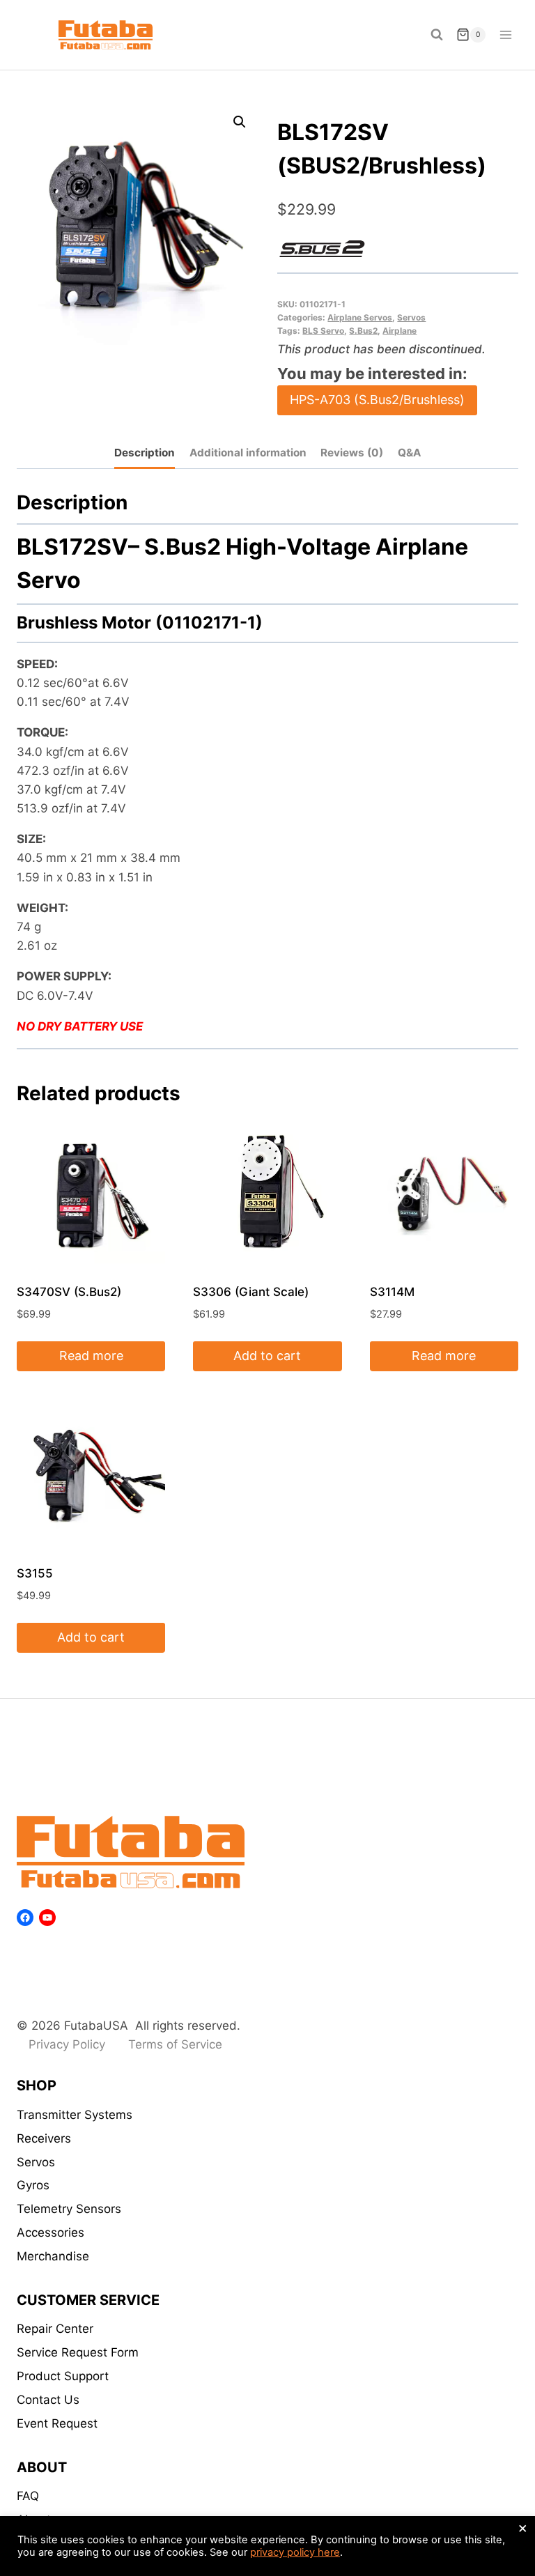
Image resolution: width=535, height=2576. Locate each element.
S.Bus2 (363, 331)
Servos (411, 317)
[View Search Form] (437, 35)
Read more (91, 1356)
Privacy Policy (67, 2044)
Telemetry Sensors (69, 2209)
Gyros (33, 2185)
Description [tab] (145, 453)
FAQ (28, 2496)
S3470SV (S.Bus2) (69, 1292)
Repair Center (55, 2329)
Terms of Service (175, 2044)
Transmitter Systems (75, 2115)
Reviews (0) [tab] (352, 453)
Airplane (400, 331)
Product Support (63, 2376)
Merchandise (53, 2256)
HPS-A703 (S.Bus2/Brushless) (377, 400)
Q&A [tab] (409, 453)
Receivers (44, 2138)
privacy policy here (295, 2552)
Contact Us (48, 2400)
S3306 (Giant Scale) (251, 1292)
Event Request (57, 2423)
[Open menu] (505, 34)
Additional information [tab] (248, 453)
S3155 (35, 1573)
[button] (240, 122)
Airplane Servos (360, 317)
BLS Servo (323, 331)
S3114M (392, 1292)
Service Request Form (78, 2352)
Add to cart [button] (267, 1356)
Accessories (51, 2232)
